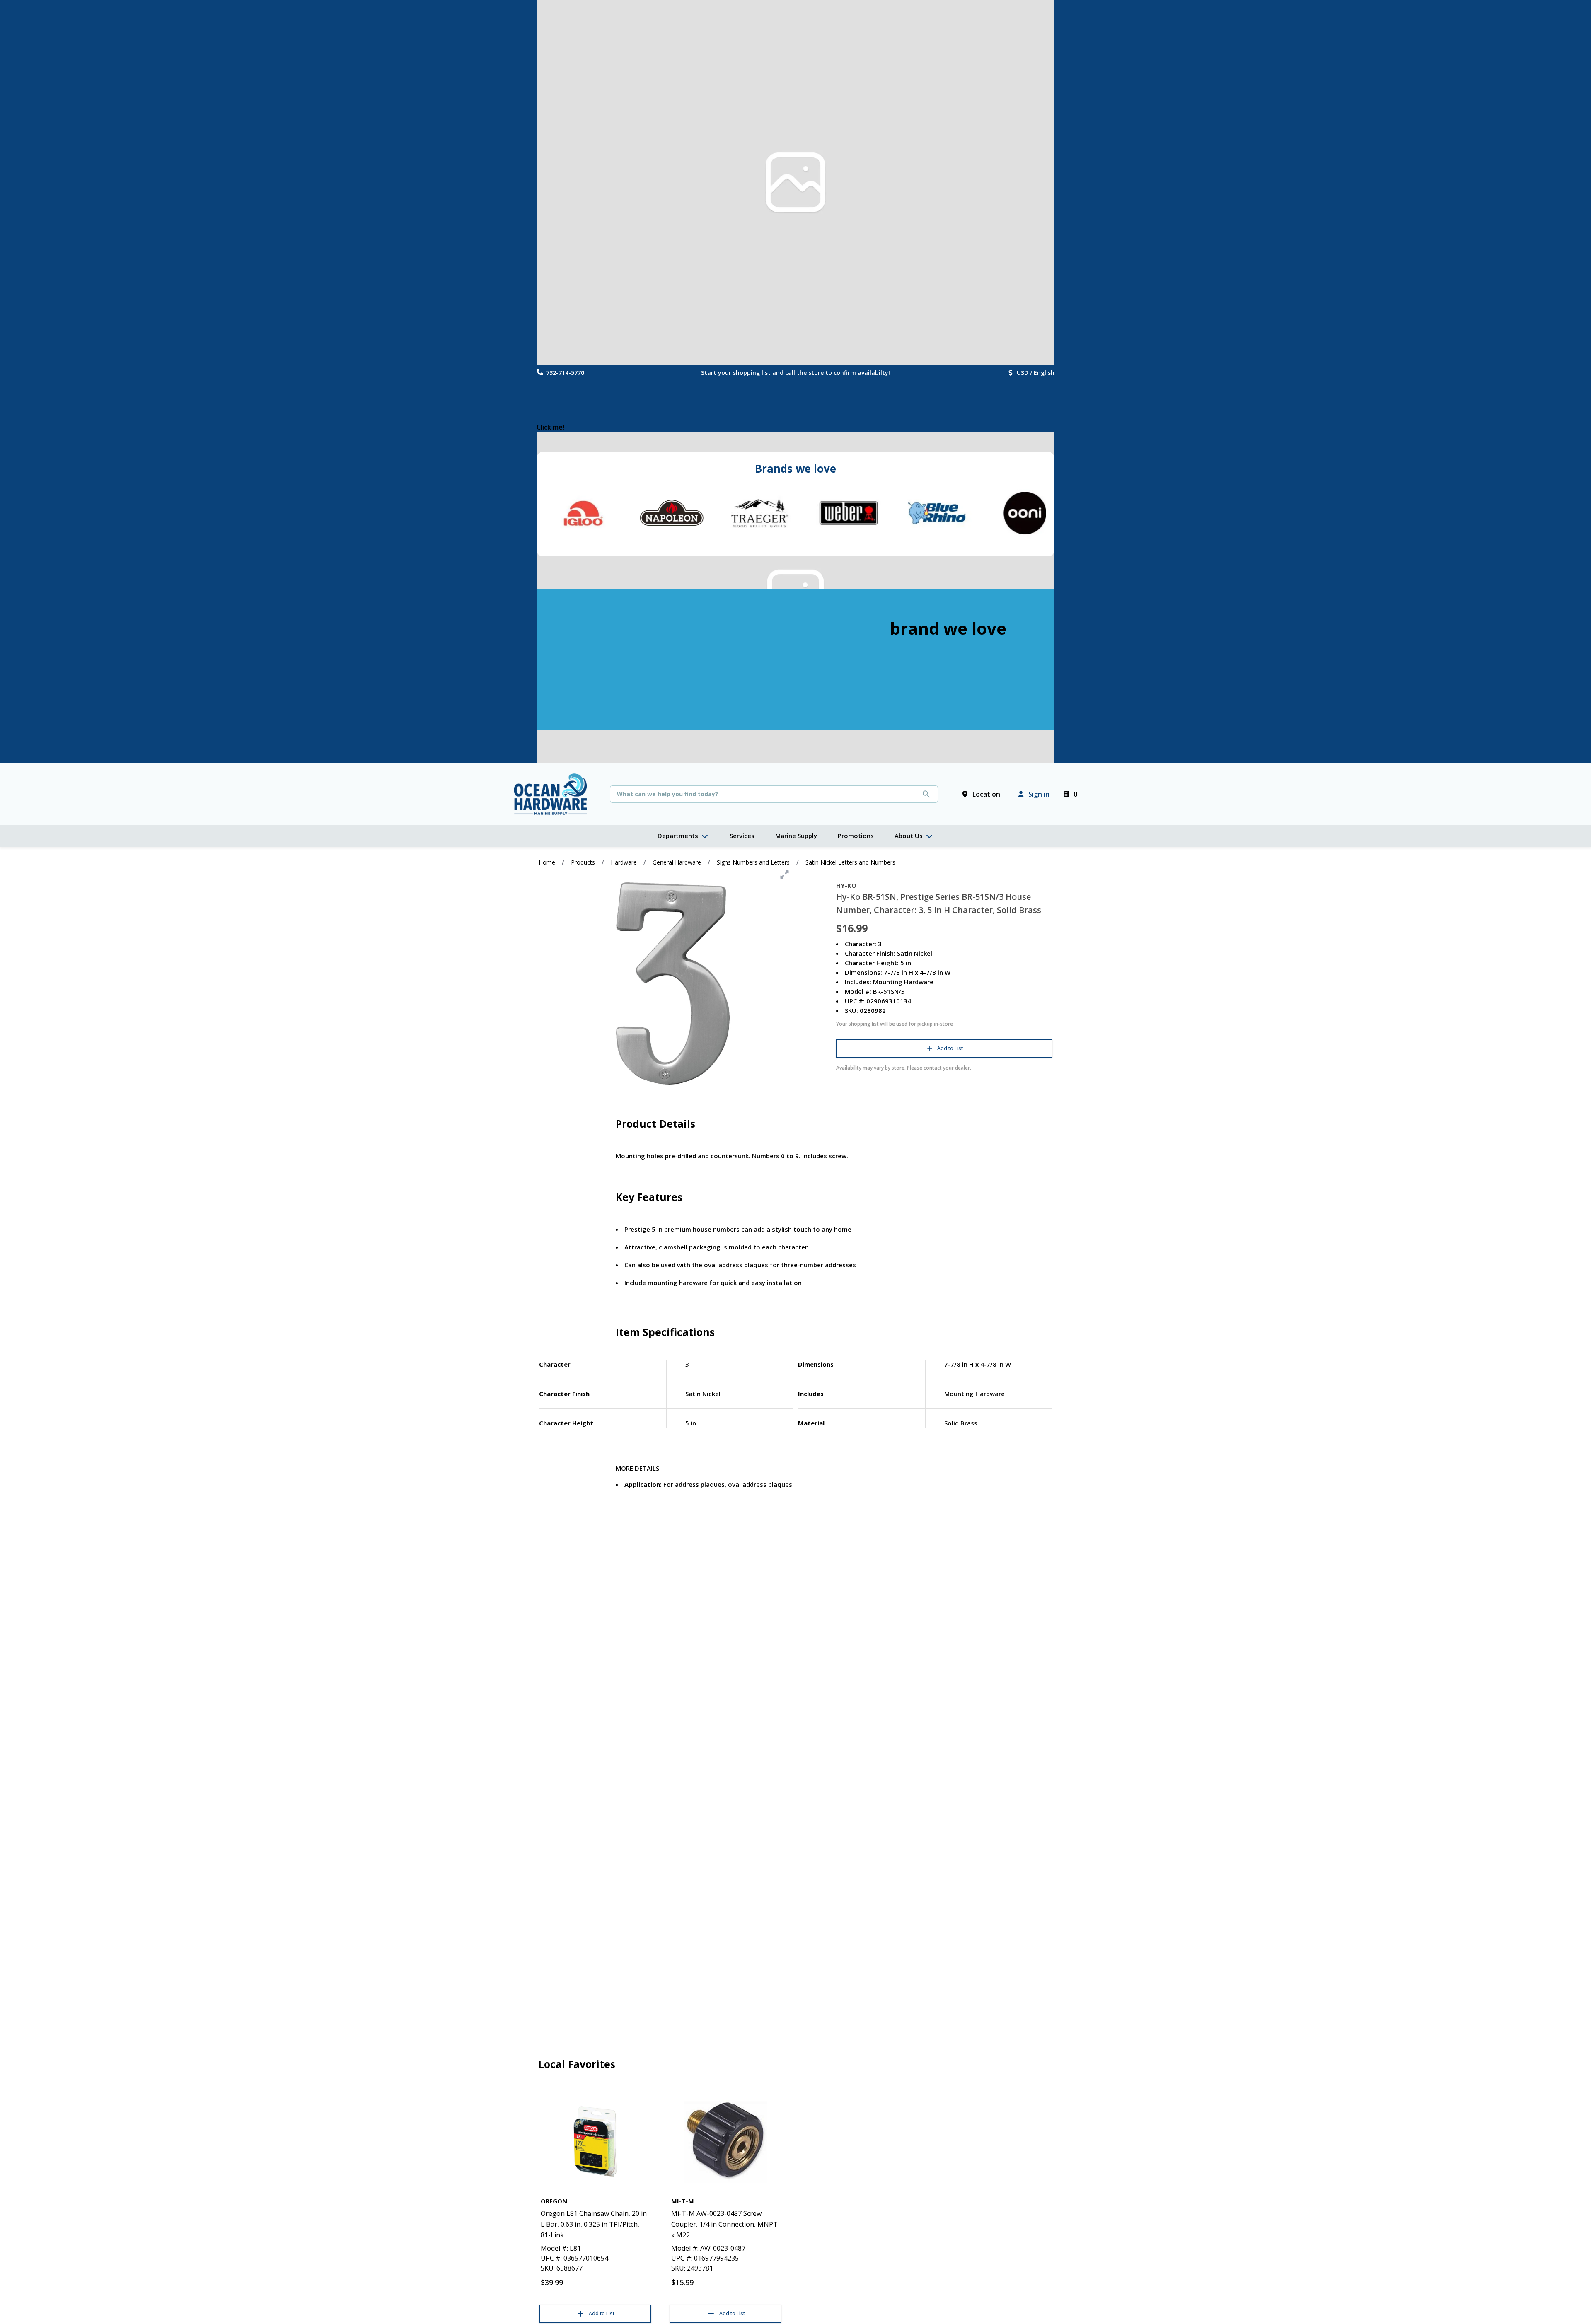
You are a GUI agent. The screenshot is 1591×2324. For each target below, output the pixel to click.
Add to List (950, 1048)
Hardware (624, 862)
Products (583, 862)
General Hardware (677, 862)
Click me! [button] (550, 427)
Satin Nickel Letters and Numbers (850, 862)
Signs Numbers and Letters (753, 862)
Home (547, 862)
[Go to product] (595, 2141)
